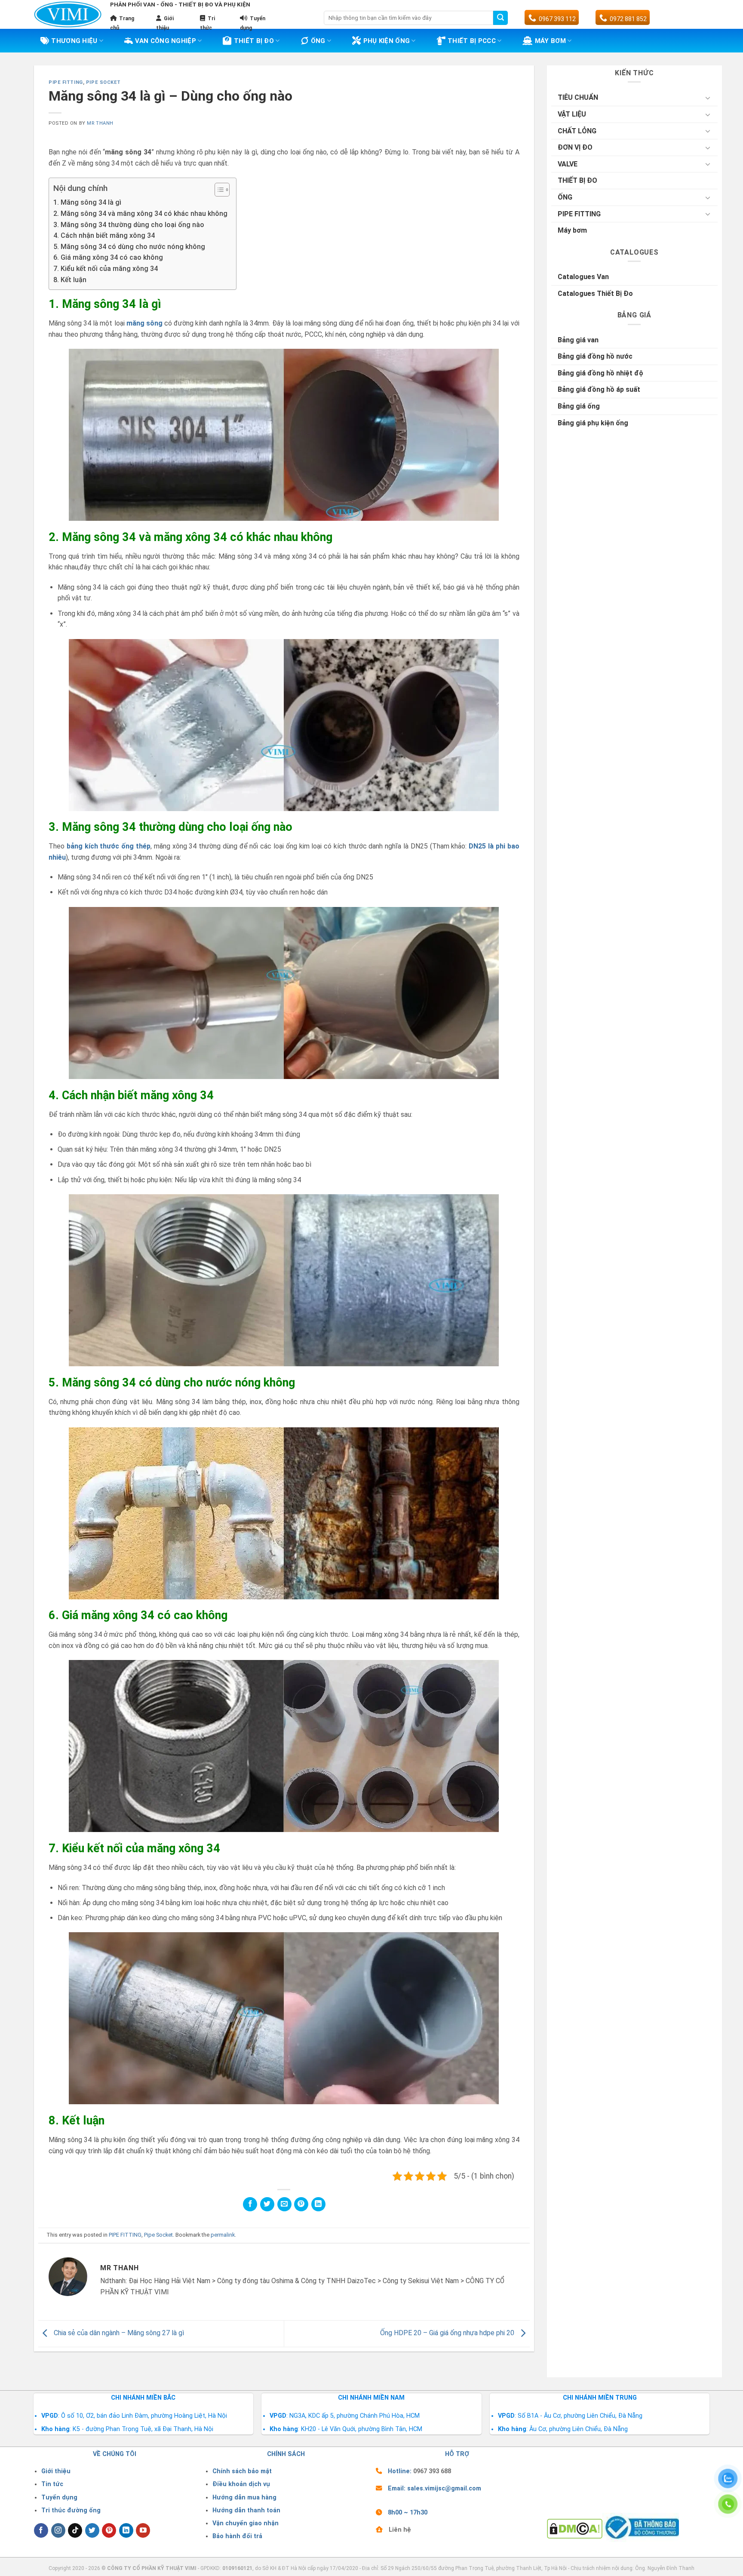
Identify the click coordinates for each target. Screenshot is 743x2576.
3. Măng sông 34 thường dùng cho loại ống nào (129, 225)
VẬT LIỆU (572, 114)
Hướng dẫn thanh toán (246, 2510)
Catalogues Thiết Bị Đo (595, 294)
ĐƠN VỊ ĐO (575, 147)
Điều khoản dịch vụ (241, 2484)
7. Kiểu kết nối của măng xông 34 (106, 269)
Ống (318, 41)
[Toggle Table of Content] (218, 190)
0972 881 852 (628, 19)
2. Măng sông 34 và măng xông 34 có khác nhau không (140, 214)
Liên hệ (400, 2530)
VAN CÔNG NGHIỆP (166, 41)
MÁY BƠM (550, 41)
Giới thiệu (56, 2471)
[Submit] (500, 18)
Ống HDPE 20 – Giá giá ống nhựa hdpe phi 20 (448, 2333)
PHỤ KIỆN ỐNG (387, 41)
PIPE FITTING (66, 82)
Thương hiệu (74, 41)
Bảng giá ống (579, 406)
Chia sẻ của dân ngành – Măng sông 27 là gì (118, 2333)
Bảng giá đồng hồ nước (595, 356)
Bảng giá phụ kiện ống (593, 423)
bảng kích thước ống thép (109, 846)
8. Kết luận (70, 280)
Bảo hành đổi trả (237, 2536)
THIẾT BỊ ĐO (254, 41)
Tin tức (52, 2484)
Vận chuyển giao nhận (246, 2523)
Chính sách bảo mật (242, 2471)
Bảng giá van (578, 340)
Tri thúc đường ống (71, 2510)
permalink (223, 2235)
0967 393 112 (557, 19)
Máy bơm (572, 230)
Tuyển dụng (59, 2498)
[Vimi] (68, 15)
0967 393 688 (432, 2471)
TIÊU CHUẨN (578, 97)
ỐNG (565, 197)
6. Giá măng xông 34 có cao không (108, 257)
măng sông (144, 323)
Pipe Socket (103, 82)
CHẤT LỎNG (577, 131)
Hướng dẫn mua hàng (244, 2498)
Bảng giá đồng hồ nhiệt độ (600, 373)
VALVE (568, 164)
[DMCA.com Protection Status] (575, 2528)
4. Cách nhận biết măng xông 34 (104, 235)
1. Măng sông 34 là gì (87, 202)
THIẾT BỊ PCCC (472, 41)
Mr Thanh (100, 123)
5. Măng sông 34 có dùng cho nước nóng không (129, 247)
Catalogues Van (583, 277)
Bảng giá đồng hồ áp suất (599, 389)
